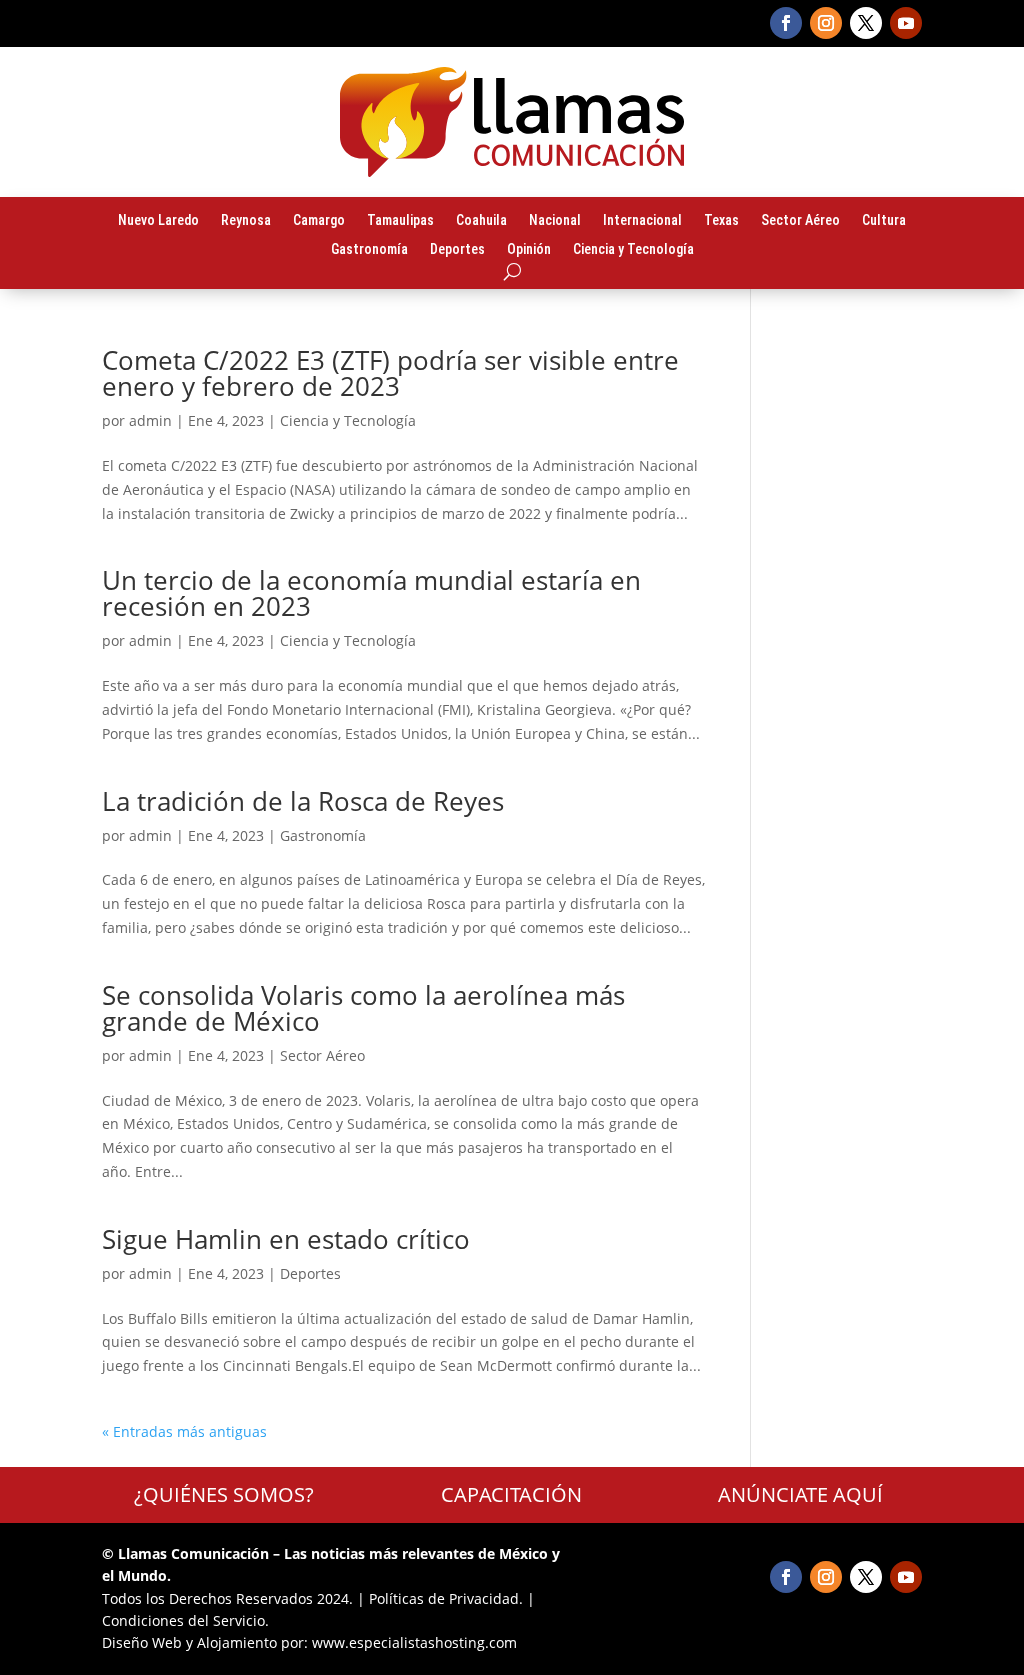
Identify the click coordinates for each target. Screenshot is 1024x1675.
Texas (721, 221)
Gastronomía (369, 250)
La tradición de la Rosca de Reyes (303, 801)
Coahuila (481, 221)
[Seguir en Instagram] (826, 23)
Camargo (319, 221)
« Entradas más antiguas (184, 1431)
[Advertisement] (851, 647)
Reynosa (246, 221)
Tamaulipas (400, 221)
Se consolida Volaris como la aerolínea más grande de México (363, 1008)
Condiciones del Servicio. (185, 1620)
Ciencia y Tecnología (633, 250)
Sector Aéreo (800, 221)
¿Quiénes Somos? (224, 1494)
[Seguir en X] (866, 23)
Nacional (555, 221)
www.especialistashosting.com (414, 1642)
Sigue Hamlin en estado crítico (286, 1239)
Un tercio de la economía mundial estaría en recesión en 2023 (371, 593)
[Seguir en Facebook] (786, 23)
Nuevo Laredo (158, 221)
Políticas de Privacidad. (446, 1598)
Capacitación (511, 1494)
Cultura (884, 221)
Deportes (457, 250)
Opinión (529, 250)
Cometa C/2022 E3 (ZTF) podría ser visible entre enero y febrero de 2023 (390, 373)
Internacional (642, 221)
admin (150, 420)
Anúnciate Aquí (800, 1494)
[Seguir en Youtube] (906, 23)
